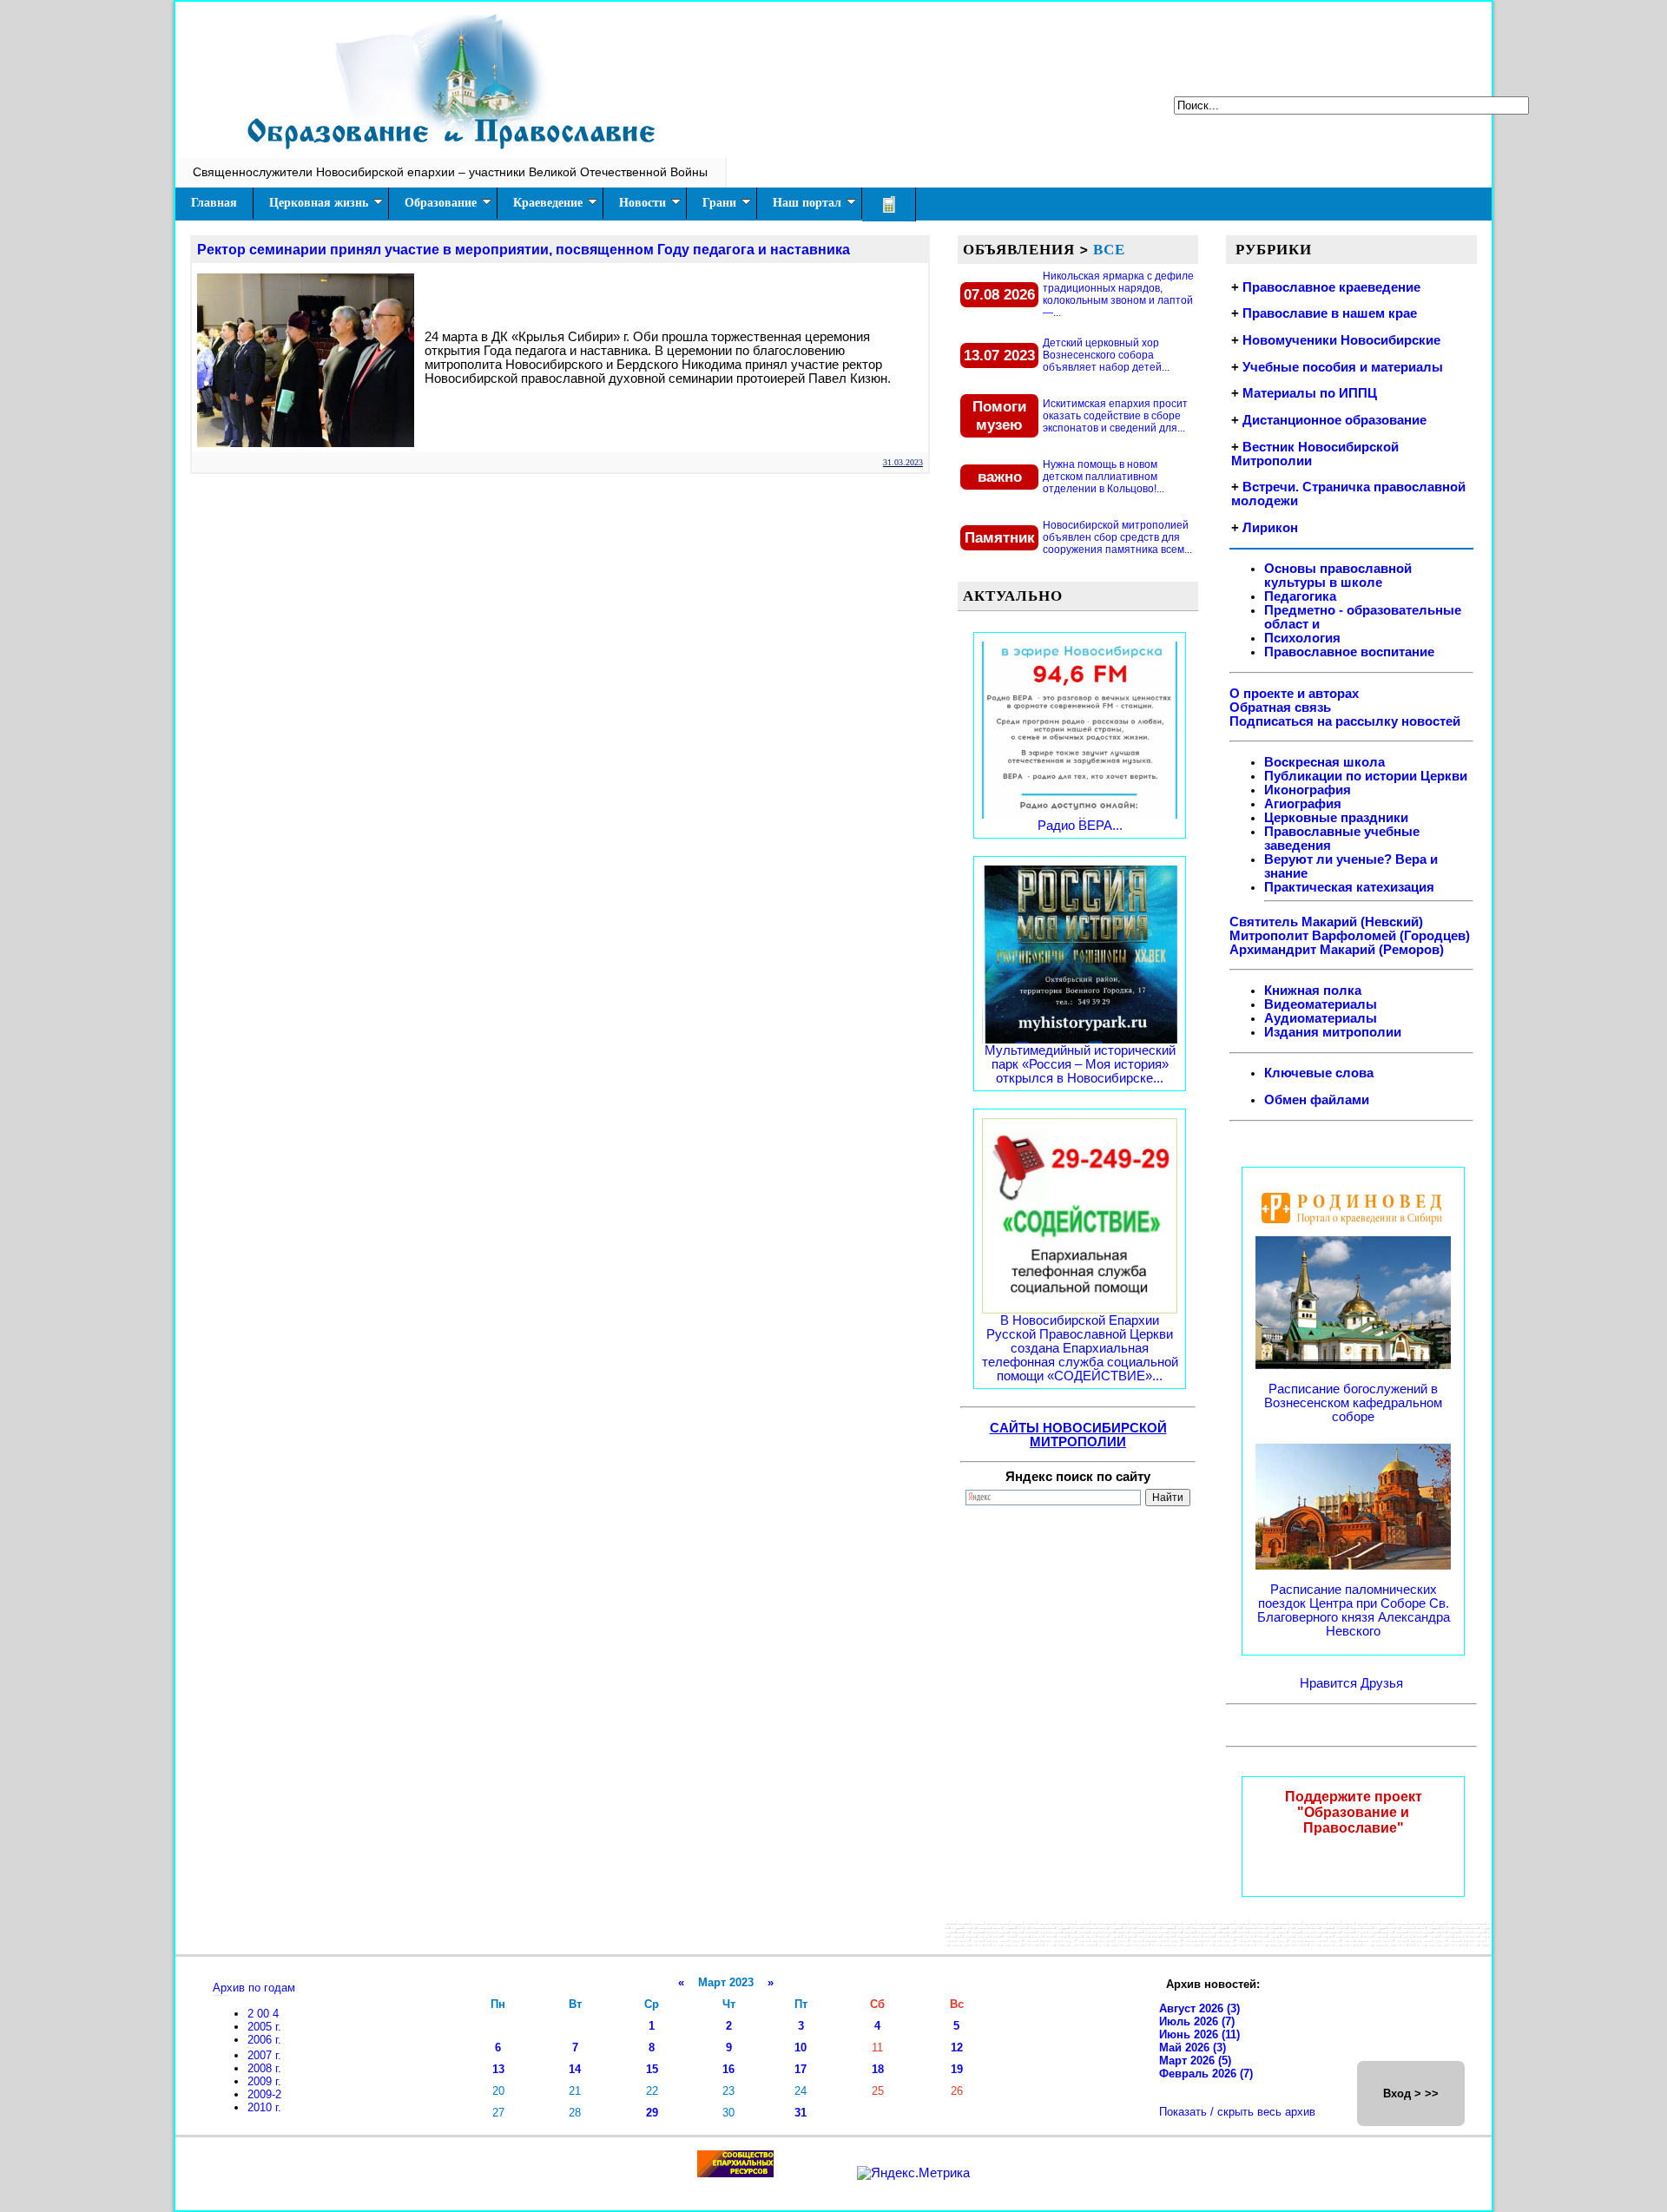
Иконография (1308, 790)
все (1109, 249)
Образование (441, 203)
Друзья (1382, 1683)
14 (575, 2069)
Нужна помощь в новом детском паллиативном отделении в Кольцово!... (1104, 477)
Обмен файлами (1317, 1100)
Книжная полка (1313, 991)
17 (801, 2069)
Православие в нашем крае (1330, 313)
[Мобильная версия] (889, 204)
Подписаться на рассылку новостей (1345, 721)
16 (728, 2069)
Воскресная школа (1324, 762)
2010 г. (264, 2107)
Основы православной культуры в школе (1338, 576)
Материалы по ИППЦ (1310, 393)
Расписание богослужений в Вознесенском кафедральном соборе (1353, 1403)
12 (957, 2047)
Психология (1302, 638)
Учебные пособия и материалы (1343, 367)
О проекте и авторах (1294, 694)
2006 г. (264, 2040)
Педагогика (1300, 596)
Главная (214, 203)
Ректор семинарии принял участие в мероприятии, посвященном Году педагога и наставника (524, 250)
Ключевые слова (1319, 1073)
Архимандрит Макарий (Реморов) (1337, 950)
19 (957, 2069)
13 (498, 2069)
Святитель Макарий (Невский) (1326, 922)
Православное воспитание (1349, 652)
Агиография (1303, 804)
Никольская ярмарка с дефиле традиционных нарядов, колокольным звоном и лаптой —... (1118, 294)
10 (801, 2047)
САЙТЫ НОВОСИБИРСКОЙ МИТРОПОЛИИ (1078, 1435)
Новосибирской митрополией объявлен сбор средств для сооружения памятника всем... (1117, 537)
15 (652, 2069)
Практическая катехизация (1349, 887)
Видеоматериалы (1321, 1004)
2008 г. (264, 2068)
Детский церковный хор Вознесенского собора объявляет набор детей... (1106, 355)
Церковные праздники (1336, 818)
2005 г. (264, 2027)
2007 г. (264, 2055)
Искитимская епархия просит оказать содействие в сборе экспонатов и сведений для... (1115, 416)
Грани (719, 203)
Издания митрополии (1333, 1032)
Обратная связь (1280, 708)
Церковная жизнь (319, 203)
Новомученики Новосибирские (1341, 340)
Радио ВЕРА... (1080, 826)
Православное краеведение (1331, 287)
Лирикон (1270, 528)
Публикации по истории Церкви (1366, 776)
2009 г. (264, 2081)
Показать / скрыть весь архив (1237, 2112)
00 (265, 2014)
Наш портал (807, 203)
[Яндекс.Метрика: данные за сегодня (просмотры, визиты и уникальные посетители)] (913, 2173)
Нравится (1330, 1683)
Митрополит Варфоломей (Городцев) (1350, 936)
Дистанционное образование (1334, 420)
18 (878, 2069)
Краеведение (548, 203)
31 (801, 2113)
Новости (642, 203)
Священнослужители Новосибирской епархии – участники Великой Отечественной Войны (450, 172)
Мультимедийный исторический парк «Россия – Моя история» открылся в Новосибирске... (1080, 1064)
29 (652, 2113)
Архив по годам (254, 1988)
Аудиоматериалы (1321, 1018)
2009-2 (264, 2094)
